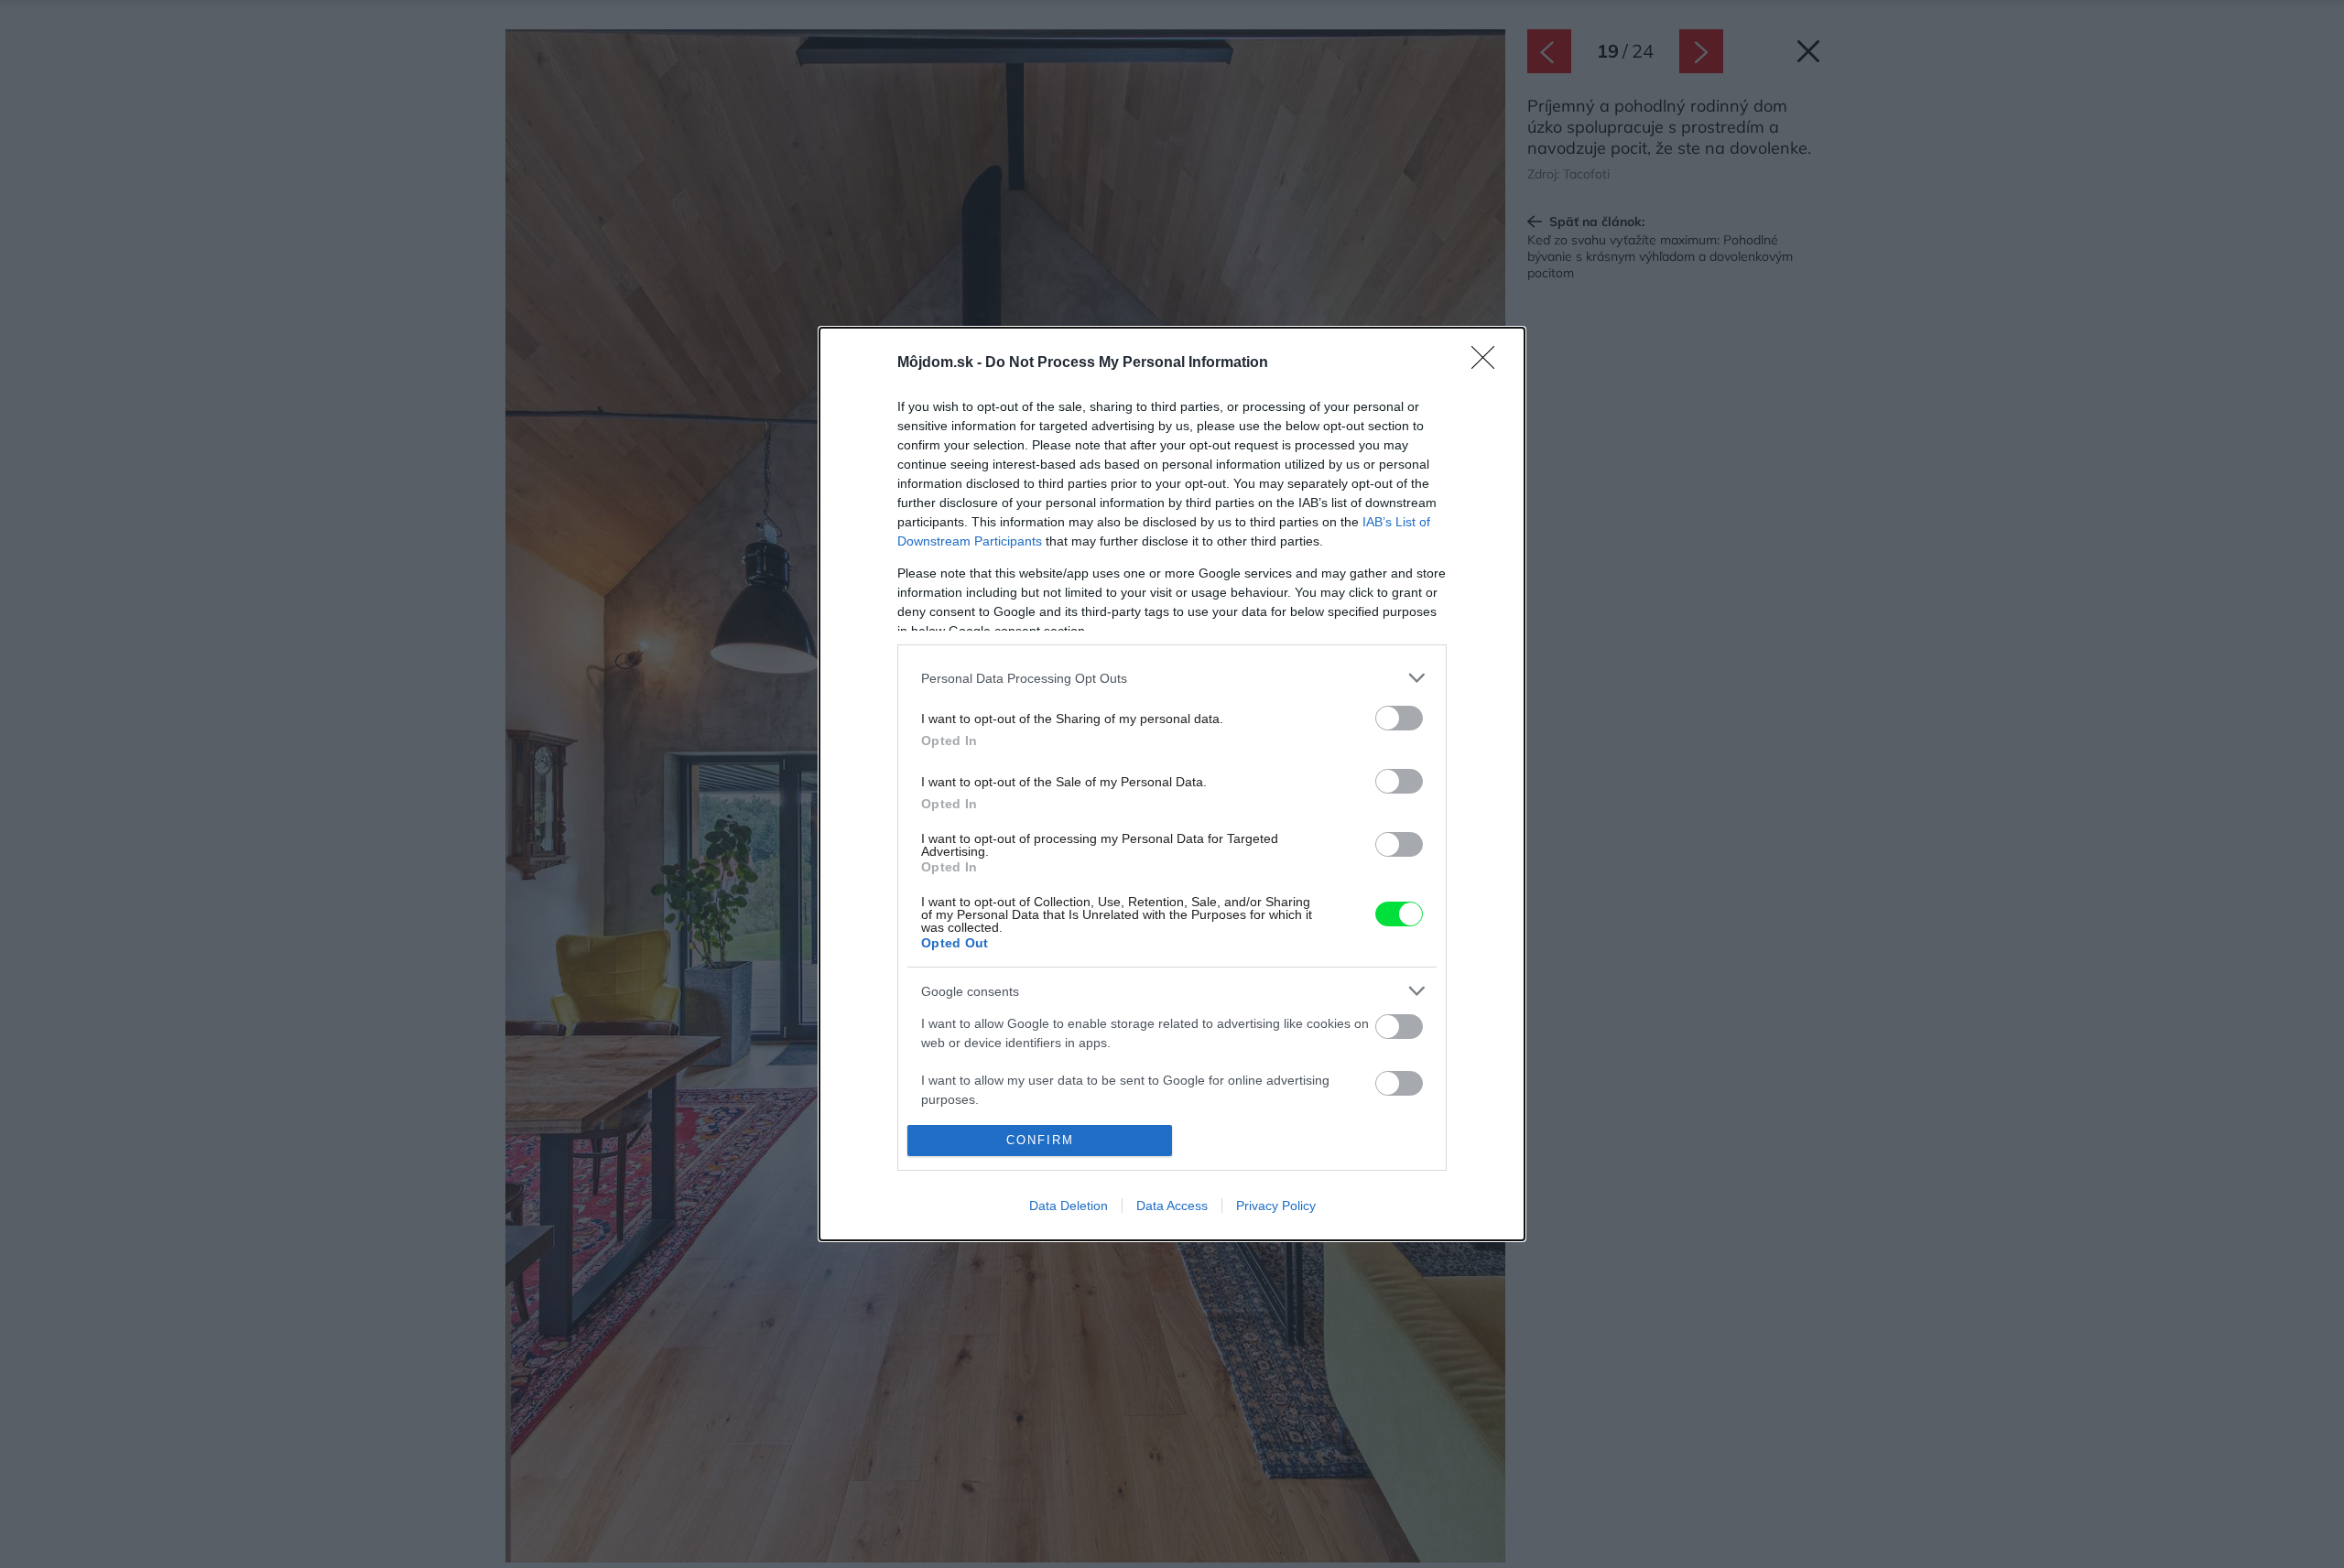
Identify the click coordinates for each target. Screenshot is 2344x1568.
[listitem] (1172, 678)
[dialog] (1172, 784)
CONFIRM (1040, 1140)
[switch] (1399, 718)
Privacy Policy (1276, 1206)
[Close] (1489, 363)
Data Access (1172, 1206)
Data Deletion (1069, 1206)
